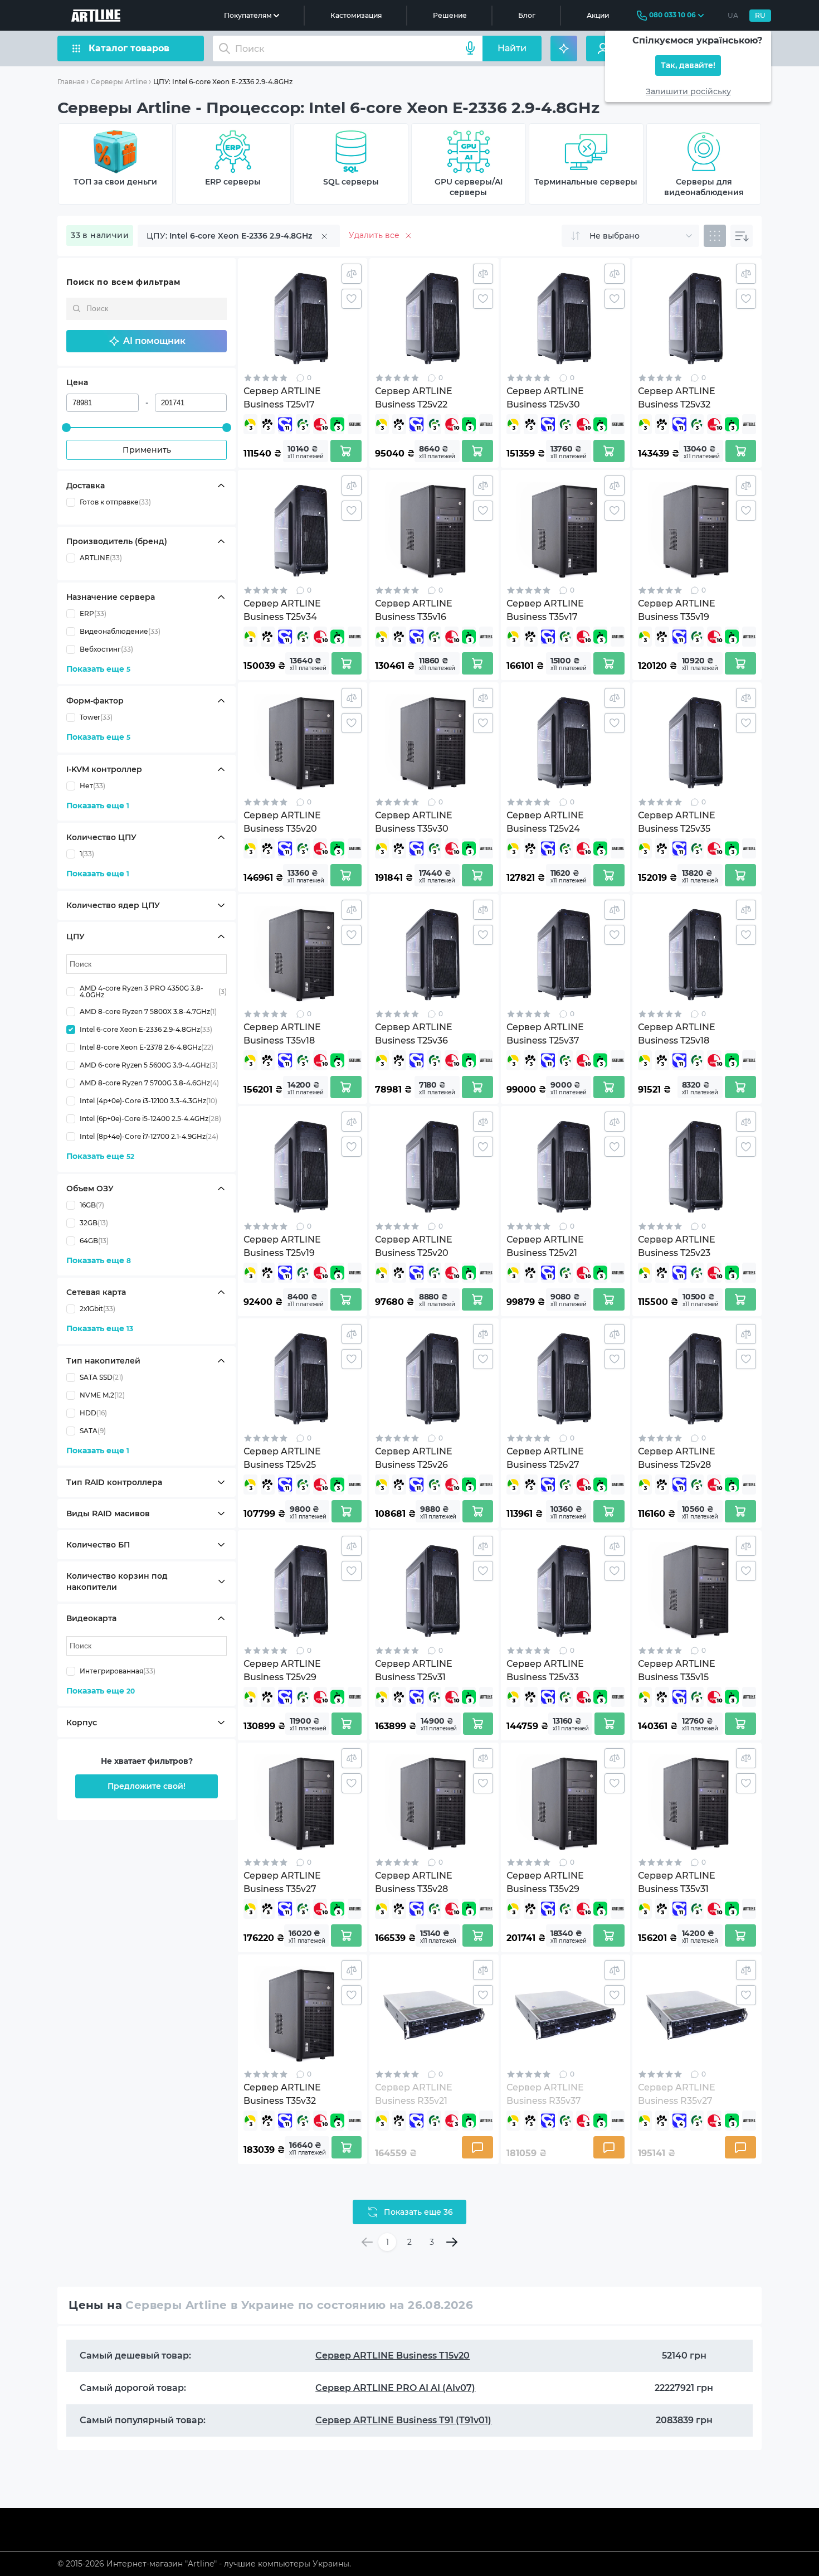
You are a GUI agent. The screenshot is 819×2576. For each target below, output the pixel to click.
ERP (93, 613)
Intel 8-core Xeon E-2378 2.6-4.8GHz (147, 1047)
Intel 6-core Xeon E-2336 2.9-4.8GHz (146, 1029)
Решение (450, 15)
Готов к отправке (115, 502)
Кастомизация (356, 15)
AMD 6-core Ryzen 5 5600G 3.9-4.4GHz (149, 1065)
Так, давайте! (688, 66)
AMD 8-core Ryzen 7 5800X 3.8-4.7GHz (148, 1012)
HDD (93, 1413)
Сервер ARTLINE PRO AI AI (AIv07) (395, 2388)
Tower (96, 717)
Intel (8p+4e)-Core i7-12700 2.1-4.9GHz (149, 1136)
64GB (94, 1241)
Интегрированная (118, 1671)
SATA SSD (101, 1377)
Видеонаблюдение (120, 631)
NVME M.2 (102, 1395)
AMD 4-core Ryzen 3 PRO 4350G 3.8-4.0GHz (153, 992)
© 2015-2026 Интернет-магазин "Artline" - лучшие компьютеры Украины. (204, 2564)
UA (733, 15)
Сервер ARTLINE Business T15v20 (393, 2356)
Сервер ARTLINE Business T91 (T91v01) (403, 2420)
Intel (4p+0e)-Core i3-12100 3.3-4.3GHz (148, 1101)
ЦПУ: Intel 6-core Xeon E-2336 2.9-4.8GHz (223, 82)
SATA (93, 1431)
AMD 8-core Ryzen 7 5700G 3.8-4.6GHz (149, 1083)
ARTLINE (101, 558)
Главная (71, 82)
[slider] (66, 428)
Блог (527, 15)
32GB (94, 1223)
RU (760, 15)
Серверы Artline (119, 82)
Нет (92, 786)
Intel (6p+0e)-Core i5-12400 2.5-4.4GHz (150, 1119)
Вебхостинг (106, 649)
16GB (92, 1205)
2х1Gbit (97, 1309)
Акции (598, 15)
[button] (147, 341)
